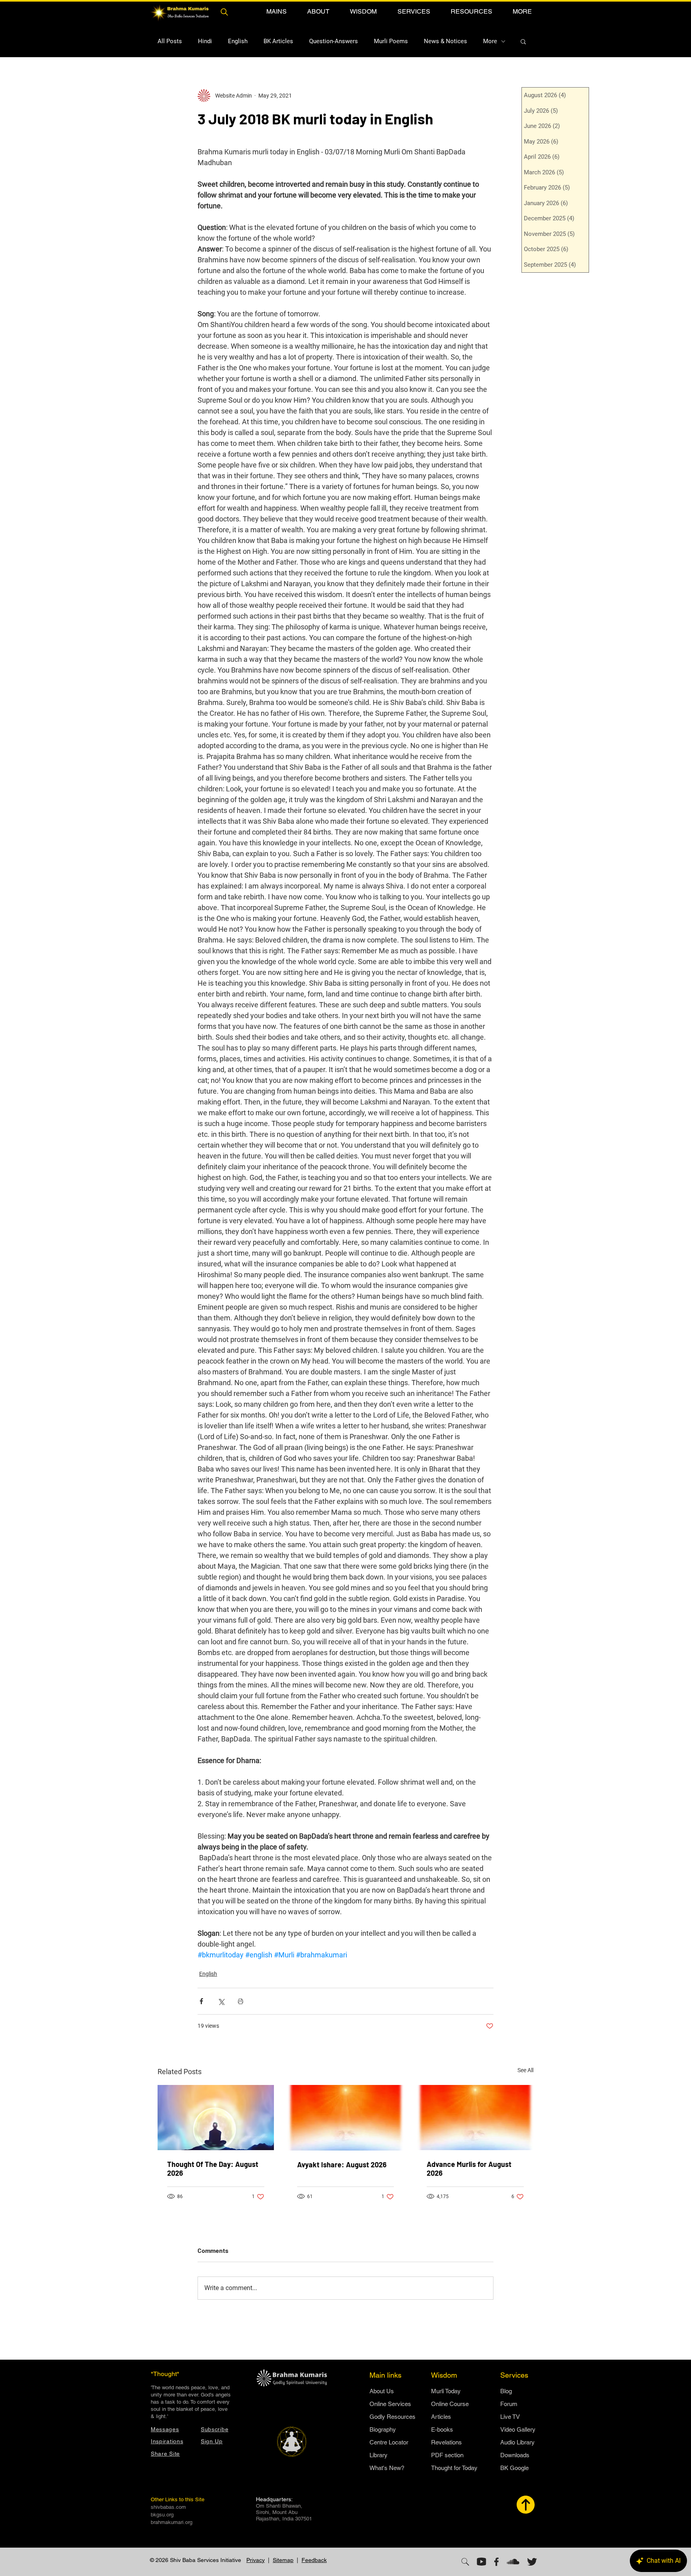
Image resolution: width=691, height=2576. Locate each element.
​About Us (382, 2391)
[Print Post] (241, 2001)
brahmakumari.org (172, 2522)
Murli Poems (391, 41)
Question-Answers (334, 41)
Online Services (390, 2404)
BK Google (514, 2468)
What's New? (387, 2468)
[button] (276, 11)
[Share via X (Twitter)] (221, 2001)
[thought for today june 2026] (216, 2118)
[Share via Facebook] (201, 2001)
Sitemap (283, 2560)
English (238, 41)
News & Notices (445, 41)
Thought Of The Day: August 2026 (213, 2169)
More (490, 41)
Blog (506, 2391)
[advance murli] (475, 2118)
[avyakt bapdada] (346, 2118)
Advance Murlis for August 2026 (469, 2169)
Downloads (515, 2455)
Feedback (314, 2560)
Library (378, 2455)
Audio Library (517, 2442)
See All (525, 2070)
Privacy (256, 2560)
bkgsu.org (162, 2515)
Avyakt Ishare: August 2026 (342, 2165)
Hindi (205, 41)
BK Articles (278, 41)
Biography (383, 2429)
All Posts (170, 41)
